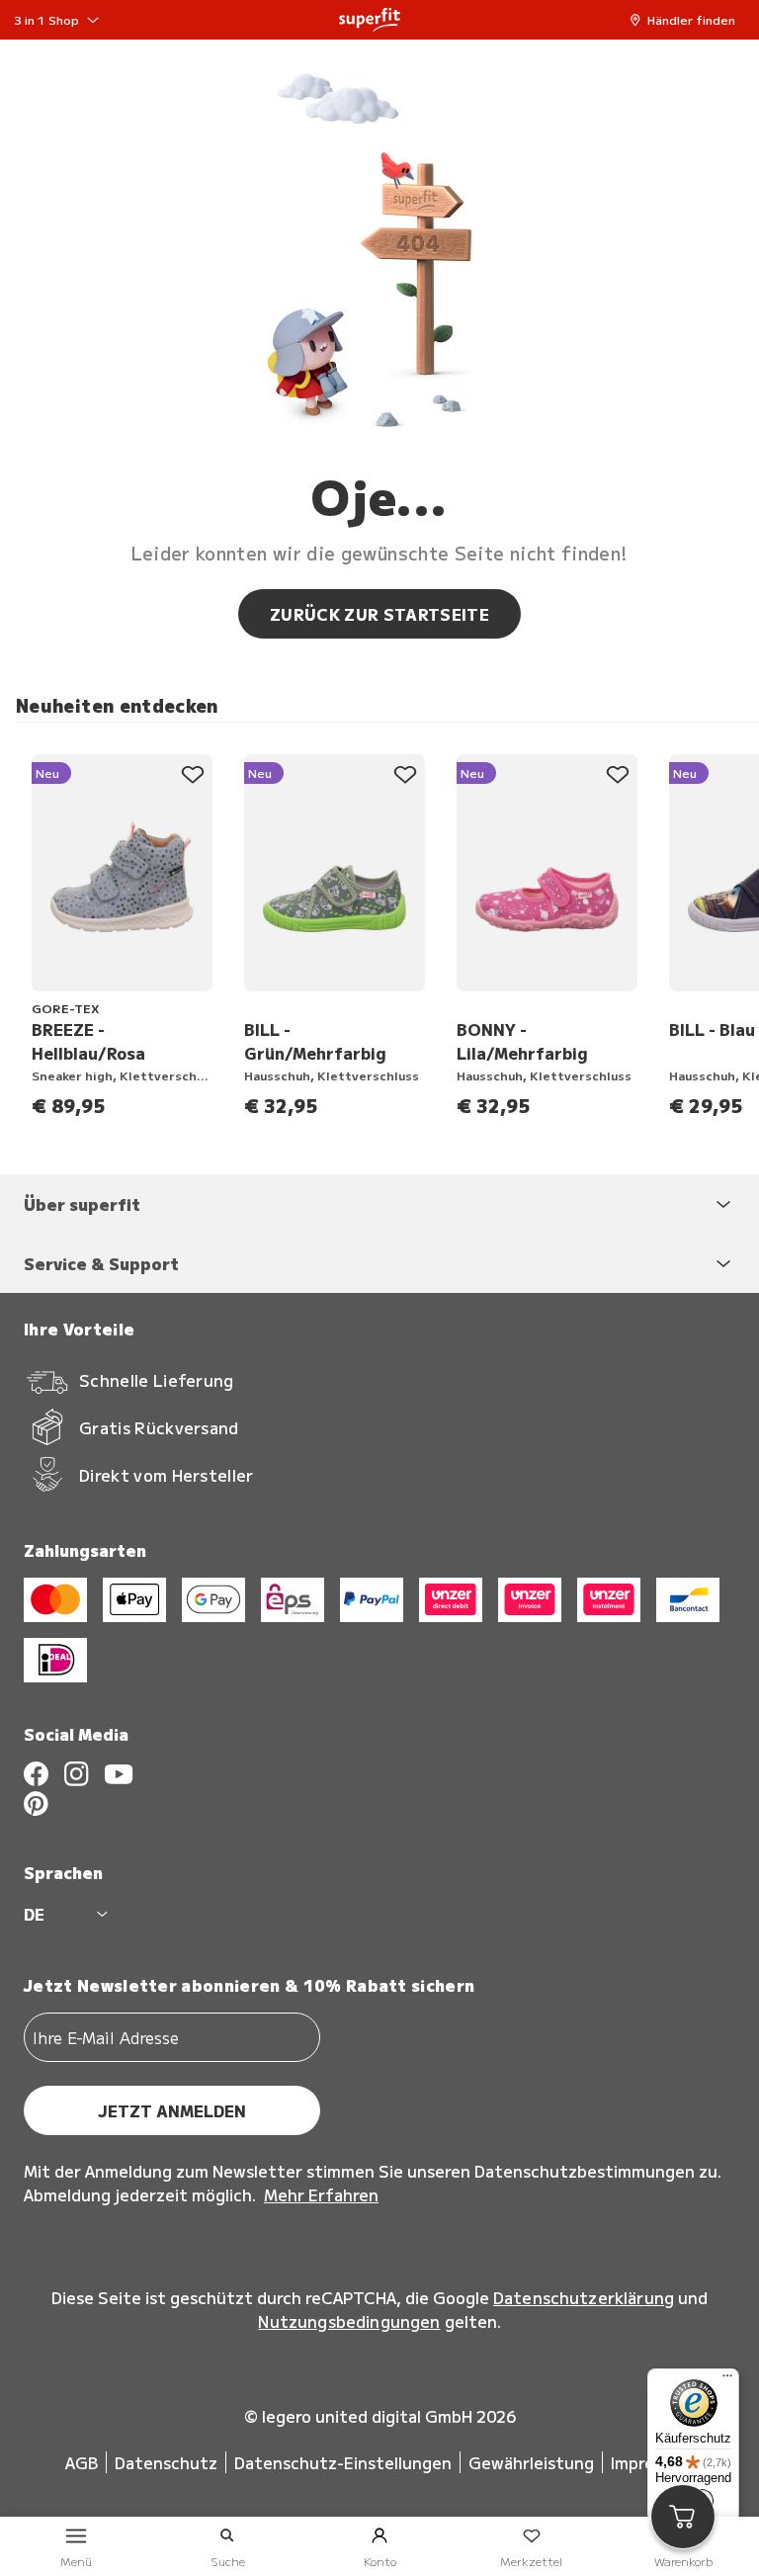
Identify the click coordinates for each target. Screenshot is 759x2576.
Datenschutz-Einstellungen (343, 2462)
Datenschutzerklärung (584, 2297)
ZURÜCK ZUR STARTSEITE (379, 614)
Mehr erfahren (321, 2194)
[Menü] (727, 2380)
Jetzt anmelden (172, 2110)
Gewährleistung (531, 2462)
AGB (82, 2462)
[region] (387, 929)
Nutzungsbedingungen (349, 2321)
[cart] (683, 2517)
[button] (687, 20)
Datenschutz (166, 2462)
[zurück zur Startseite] (370, 20)
